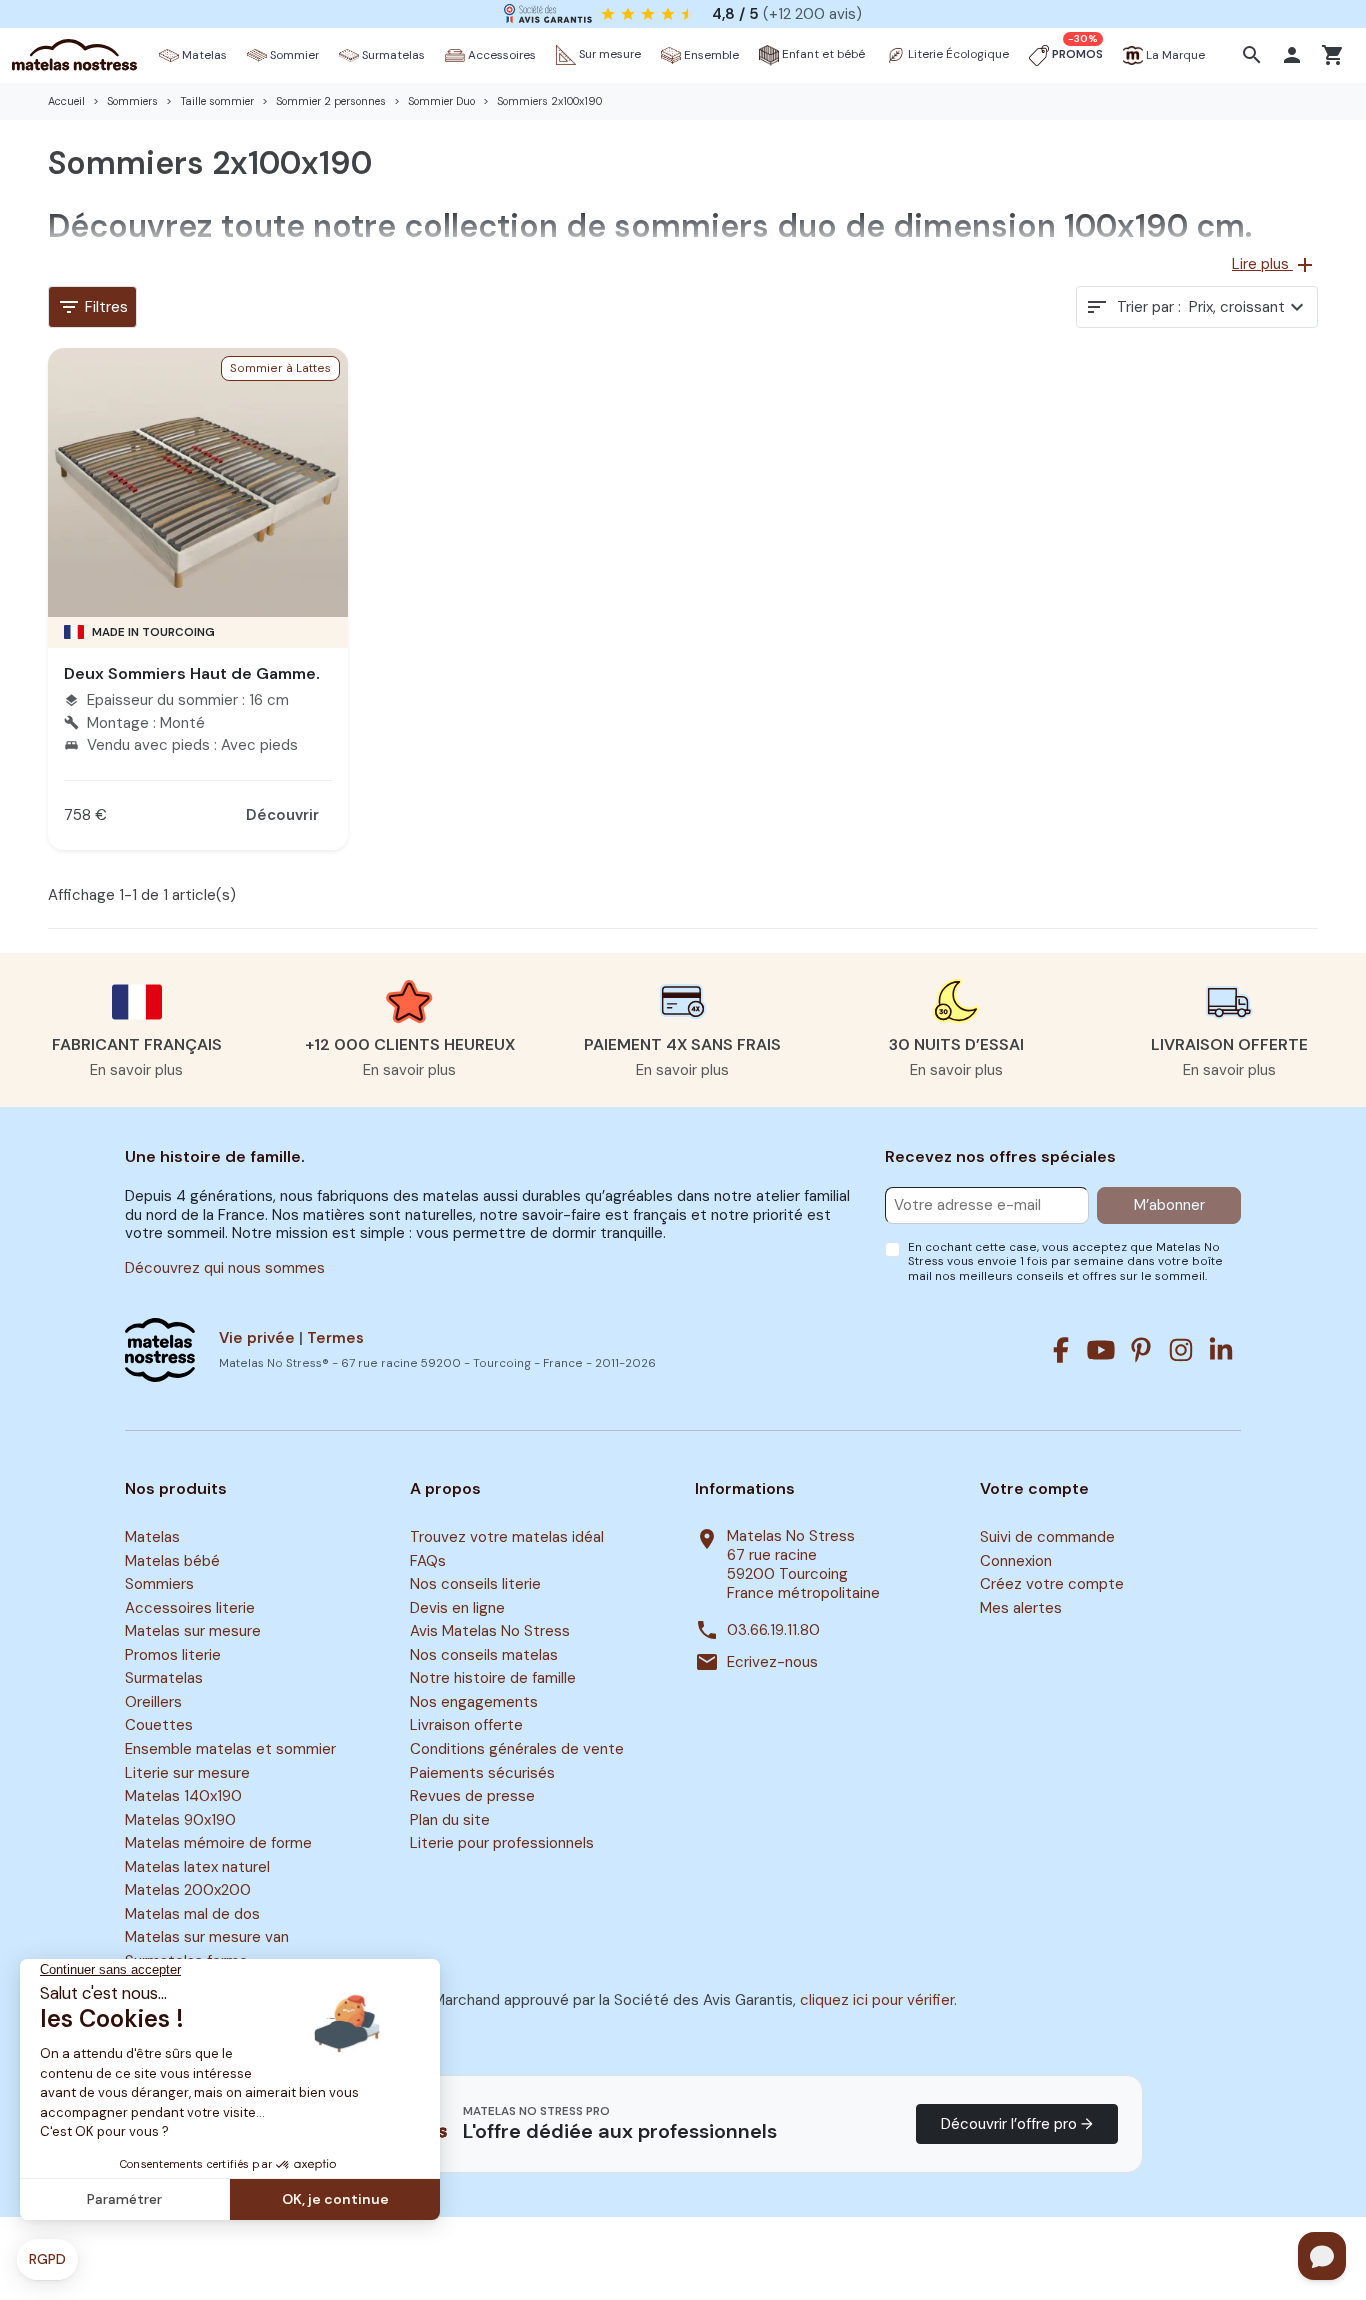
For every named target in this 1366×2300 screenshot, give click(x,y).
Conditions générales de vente (517, 1749)
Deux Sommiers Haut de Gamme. (192, 673)
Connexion (1016, 1561)
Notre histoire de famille (493, 1679)
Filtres (92, 307)
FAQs (428, 1561)
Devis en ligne (457, 1608)
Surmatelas (164, 1679)
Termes (335, 1338)
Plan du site (450, 1820)
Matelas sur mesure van (207, 1938)
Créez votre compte (1052, 1584)
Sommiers (159, 1584)
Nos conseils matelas (484, 1655)
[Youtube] (1101, 1350)
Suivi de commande (1047, 1537)
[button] (1254, 55)
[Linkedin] (1221, 1350)
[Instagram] (1181, 1350)
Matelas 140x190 (183, 1796)
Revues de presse (472, 1796)
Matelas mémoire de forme (218, 1843)
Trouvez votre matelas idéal (507, 1537)
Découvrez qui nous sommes (225, 1268)
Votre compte (1034, 1489)
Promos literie (173, 1655)
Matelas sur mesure (193, 1631)
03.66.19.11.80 (773, 1630)
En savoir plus (136, 1070)
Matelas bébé (172, 1561)
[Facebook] (1061, 1350)
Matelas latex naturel (197, 1867)
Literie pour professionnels (502, 1843)
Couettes (159, 1726)
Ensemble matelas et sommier (230, 1749)
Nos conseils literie (475, 1584)
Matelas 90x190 (180, 1820)
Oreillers (153, 1702)
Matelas (152, 1537)
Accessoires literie (190, 1608)
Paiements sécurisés (482, 1773)
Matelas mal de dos (192, 1914)
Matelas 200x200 (188, 1890)
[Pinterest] (1141, 1350)
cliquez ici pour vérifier (877, 2000)
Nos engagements (474, 1702)
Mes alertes (1021, 1608)
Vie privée (257, 1338)
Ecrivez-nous (772, 1662)
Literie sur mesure (187, 1773)
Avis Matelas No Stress (490, 1631)
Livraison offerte (466, 1726)
